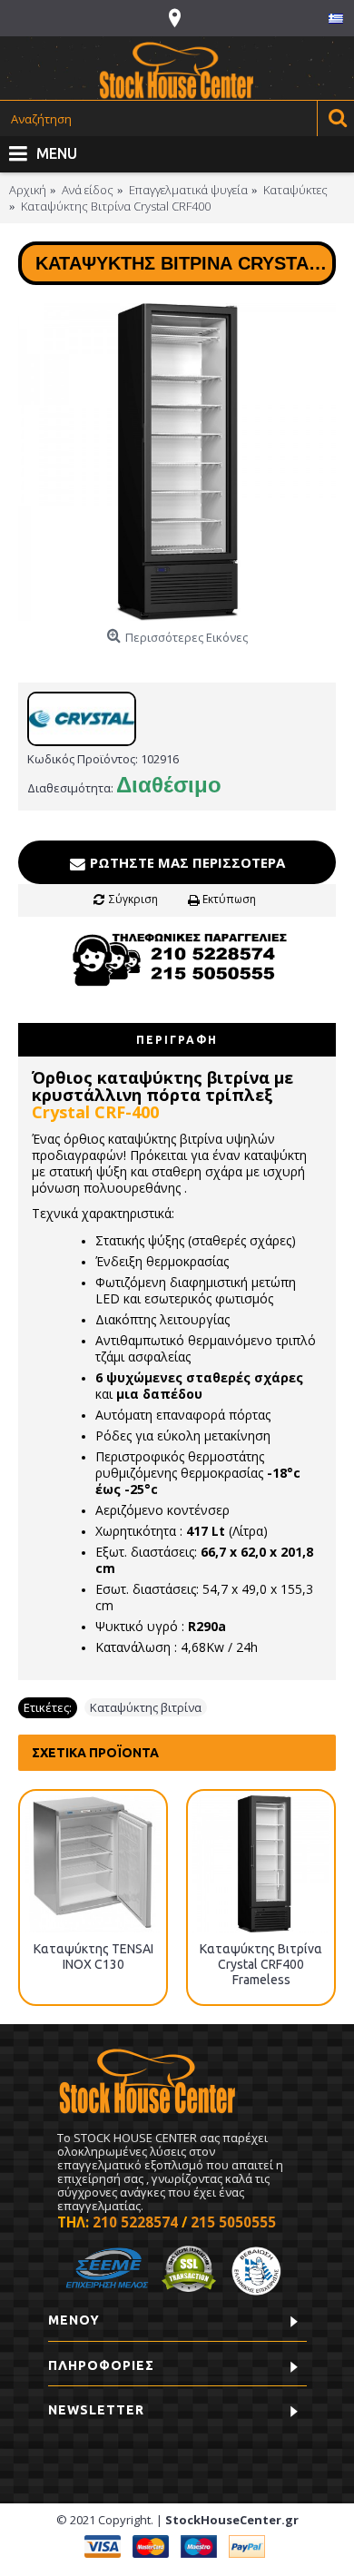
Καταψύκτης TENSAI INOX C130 (93, 1957)
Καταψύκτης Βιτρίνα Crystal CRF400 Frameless (261, 1964)
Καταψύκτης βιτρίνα (146, 1707)
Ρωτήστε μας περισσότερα (186, 862)
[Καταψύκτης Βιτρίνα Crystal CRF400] (177, 462)
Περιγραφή (177, 1040)
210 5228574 (135, 2222)
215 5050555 (233, 2222)
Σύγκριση (133, 899)
